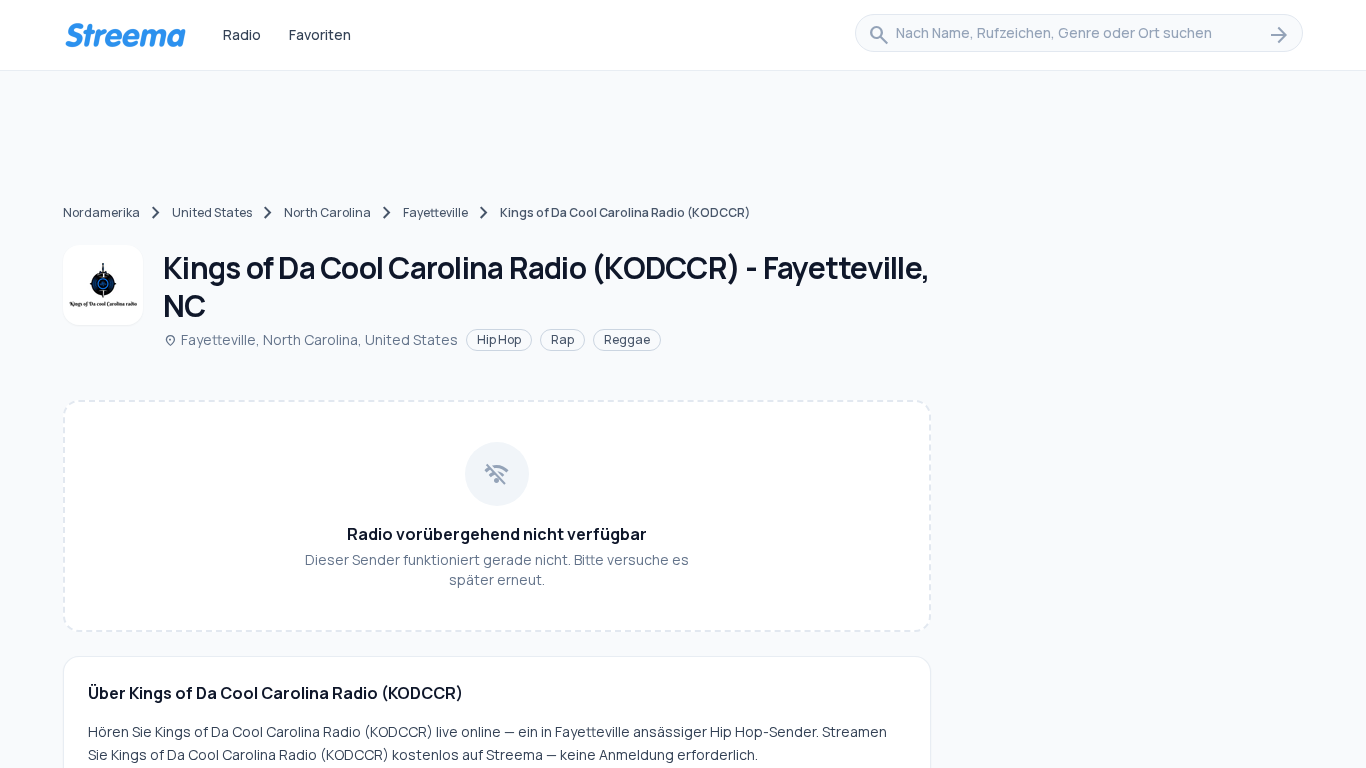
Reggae (627, 339)
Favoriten (320, 34)
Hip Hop (499, 339)
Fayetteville (435, 212)
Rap (562, 339)
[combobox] (1079, 35)
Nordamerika (101, 212)
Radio (242, 34)
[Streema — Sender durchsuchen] (125, 35)
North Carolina (327, 212)
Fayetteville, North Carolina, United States (310, 339)
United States (212, 212)
